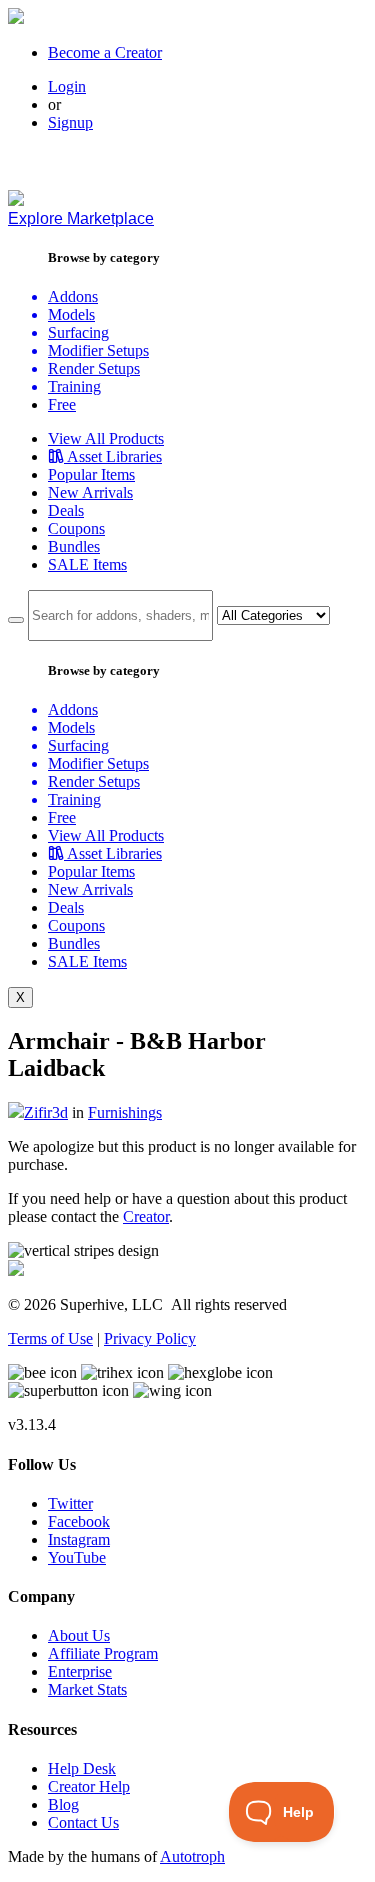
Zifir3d (46, 1112)
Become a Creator (105, 52)
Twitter (70, 1503)
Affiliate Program (103, 1653)
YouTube (77, 1557)
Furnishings (125, 1112)
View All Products (106, 438)
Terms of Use (50, 1338)
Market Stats (87, 1689)
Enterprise (80, 1671)
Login (67, 86)
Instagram (79, 1539)
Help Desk (82, 1768)
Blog (63, 1804)
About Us (79, 1635)
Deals (66, 510)
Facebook (79, 1521)
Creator (146, 1216)
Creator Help (89, 1786)
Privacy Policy (150, 1338)
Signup (70, 122)
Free (62, 404)
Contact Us (83, 1822)
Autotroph (192, 1856)
